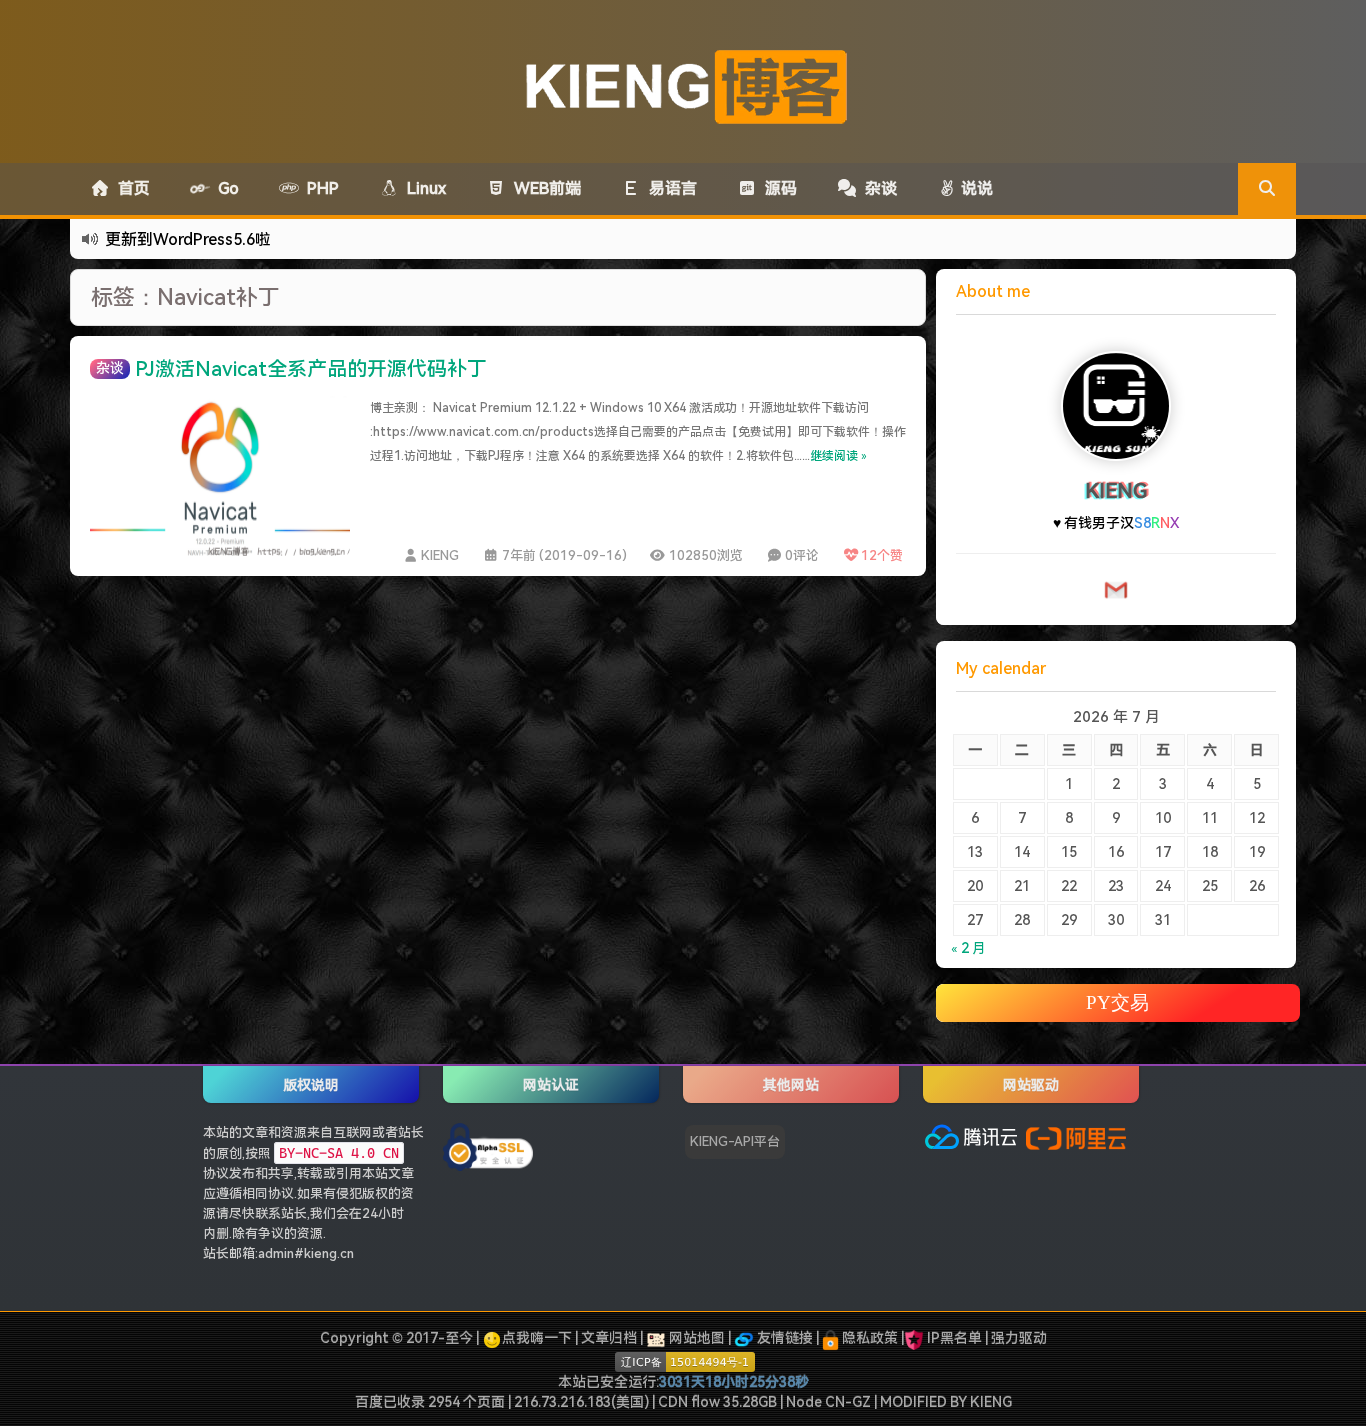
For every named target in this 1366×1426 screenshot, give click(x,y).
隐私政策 (868, 1338)
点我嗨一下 (537, 1338)
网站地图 (695, 1338)
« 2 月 (968, 948)
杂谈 (877, 188)
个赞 (882, 555)
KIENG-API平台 (735, 1141)
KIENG (440, 555)
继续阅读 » (838, 456)
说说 (975, 188)
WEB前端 (543, 188)
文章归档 (609, 1338)
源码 (777, 188)
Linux (422, 188)
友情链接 (783, 1338)
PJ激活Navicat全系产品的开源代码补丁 (311, 369)
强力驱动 (1019, 1338)
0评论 (802, 555)
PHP (319, 188)
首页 (130, 188)
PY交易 (1117, 1002)
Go (224, 188)
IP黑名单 (954, 1338)
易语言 (669, 188)
